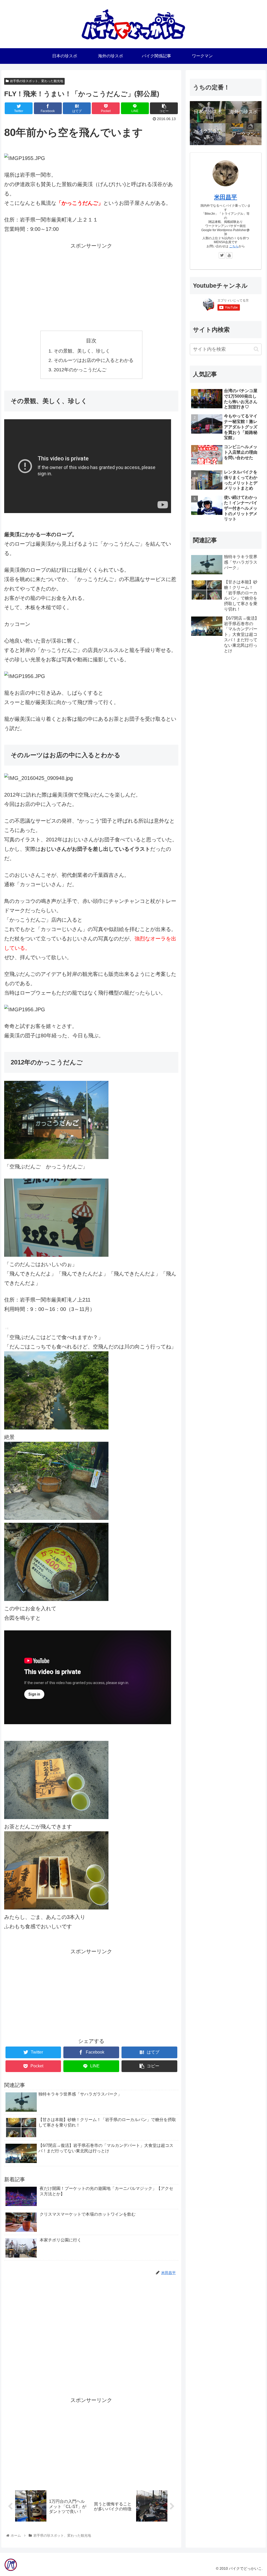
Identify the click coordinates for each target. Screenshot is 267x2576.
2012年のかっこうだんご (80, 370)
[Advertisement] (91, 287)
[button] (256, 349)
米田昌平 (226, 197)
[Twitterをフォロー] (222, 255)
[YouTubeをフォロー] (229, 255)
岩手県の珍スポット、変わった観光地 (37, 81)
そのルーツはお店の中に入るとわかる (94, 360)
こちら (234, 246)
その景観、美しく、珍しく (82, 351)
